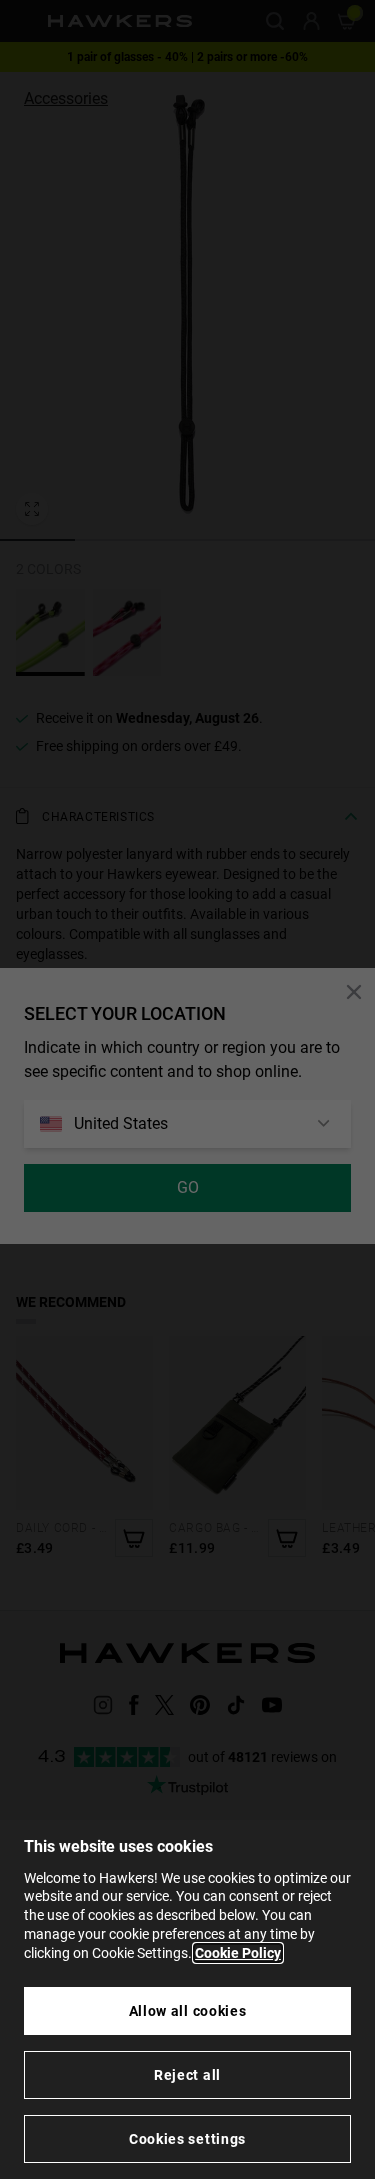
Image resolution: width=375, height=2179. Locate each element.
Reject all (187, 2075)
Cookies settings (187, 2139)
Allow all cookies (188, 2011)
